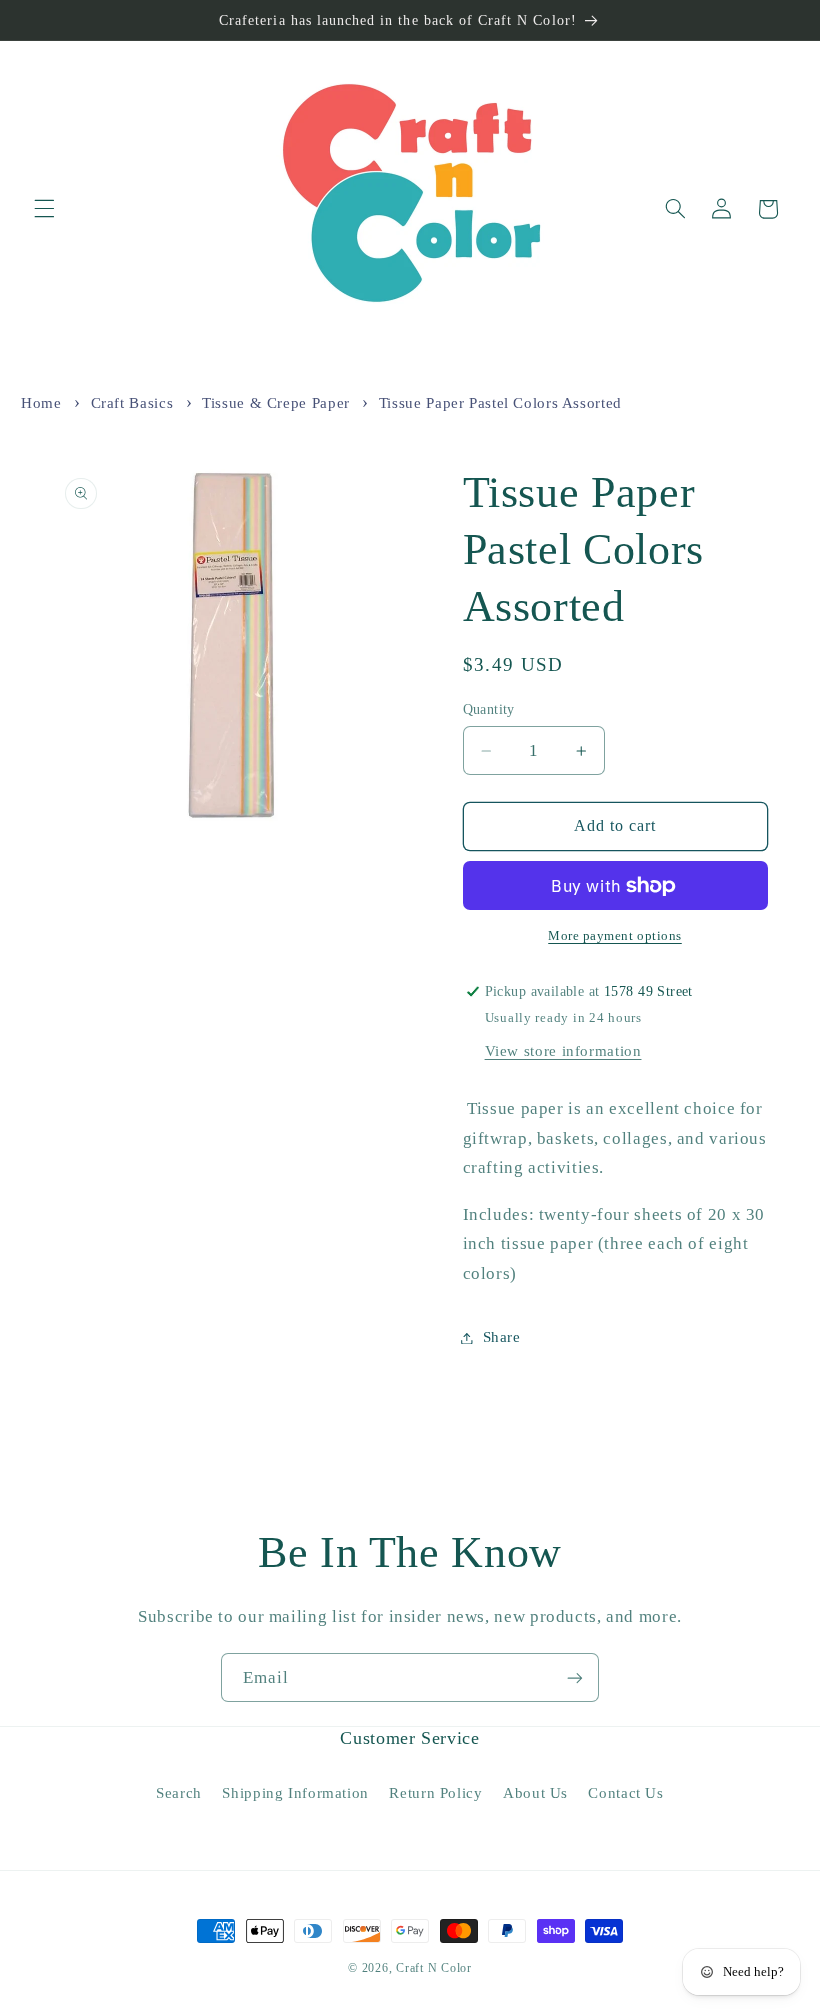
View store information (563, 1051)
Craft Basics (132, 403)
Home (41, 403)
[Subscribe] (575, 1677)
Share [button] (502, 1337)
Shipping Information (295, 1793)
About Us (535, 1793)
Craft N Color (434, 1968)
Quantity (489, 709)
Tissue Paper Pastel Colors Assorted (500, 403)
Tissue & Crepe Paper (276, 403)
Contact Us (625, 1793)
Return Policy (435, 1793)
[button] (44, 209)
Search (179, 1793)
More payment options (615, 936)
